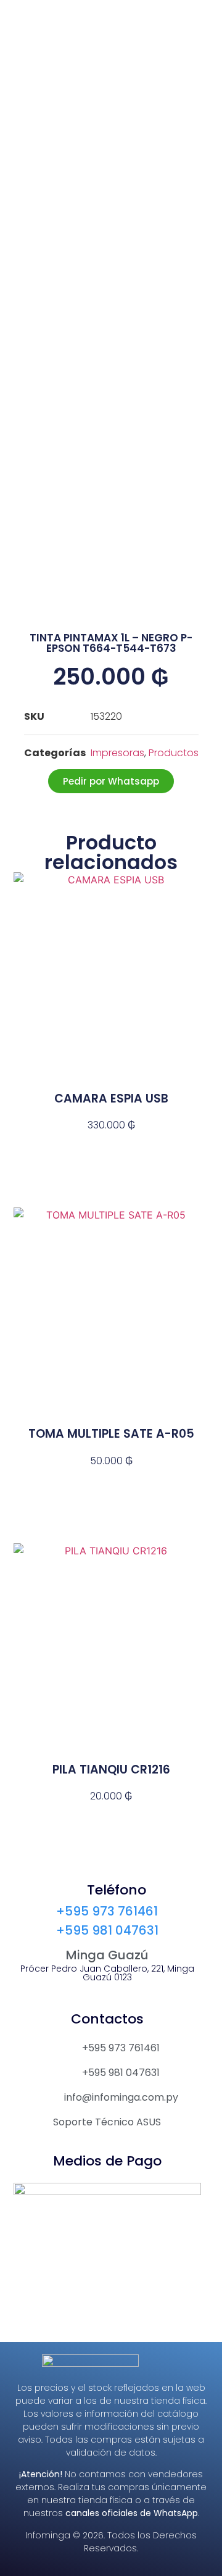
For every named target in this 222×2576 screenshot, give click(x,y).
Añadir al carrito (111, 1147)
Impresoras (117, 753)
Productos (174, 753)
